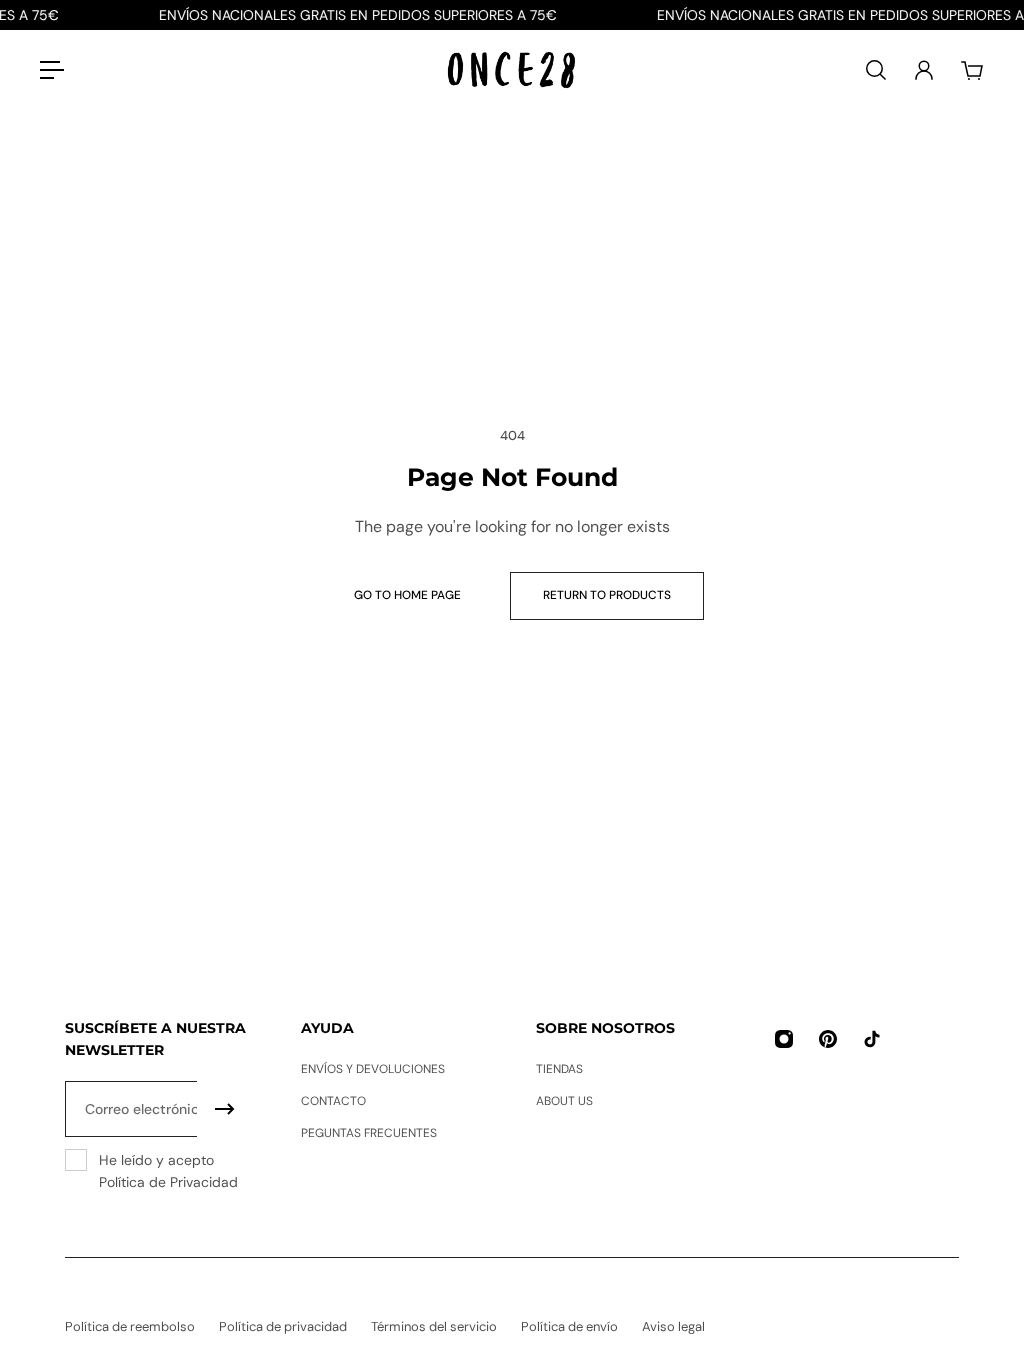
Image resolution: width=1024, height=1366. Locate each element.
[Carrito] (972, 70)
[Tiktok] (872, 1039)
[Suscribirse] (225, 1109)
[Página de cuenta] (924, 70)
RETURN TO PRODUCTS (607, 595)
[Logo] (512, 70)
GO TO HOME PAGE (407, 595)
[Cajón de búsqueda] (876, 70)
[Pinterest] (828, 1039)
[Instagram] (784, 1039)
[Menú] (52, 70)
